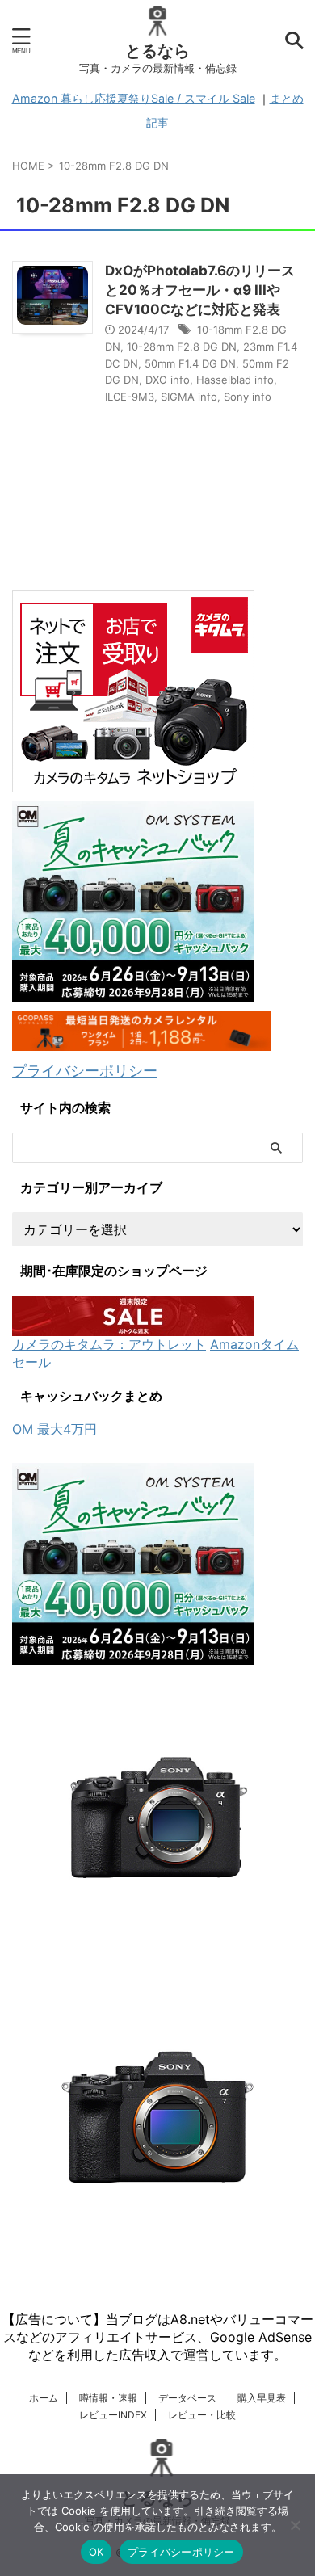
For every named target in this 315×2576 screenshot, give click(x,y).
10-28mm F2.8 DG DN (182, 347)
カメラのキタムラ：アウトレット (109, 1344)
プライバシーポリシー (85, 1071)
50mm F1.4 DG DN (190, 363)
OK (97, 2552)
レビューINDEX (113, 2415)
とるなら (157, 51)
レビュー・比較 (202, 2415)
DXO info (168, 380)
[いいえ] (295, 2525)
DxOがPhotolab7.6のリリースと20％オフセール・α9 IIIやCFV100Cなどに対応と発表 (200, 290)
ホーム (44, 2398)
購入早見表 (262, 2398)
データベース (187, 2398)
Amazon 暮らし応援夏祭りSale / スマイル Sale (134, 98)
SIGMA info (189, 397)
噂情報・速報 (108, 2398)
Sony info (248, 397)
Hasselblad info (235, 380)
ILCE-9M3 (130, 397)
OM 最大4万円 (55, 1429)
